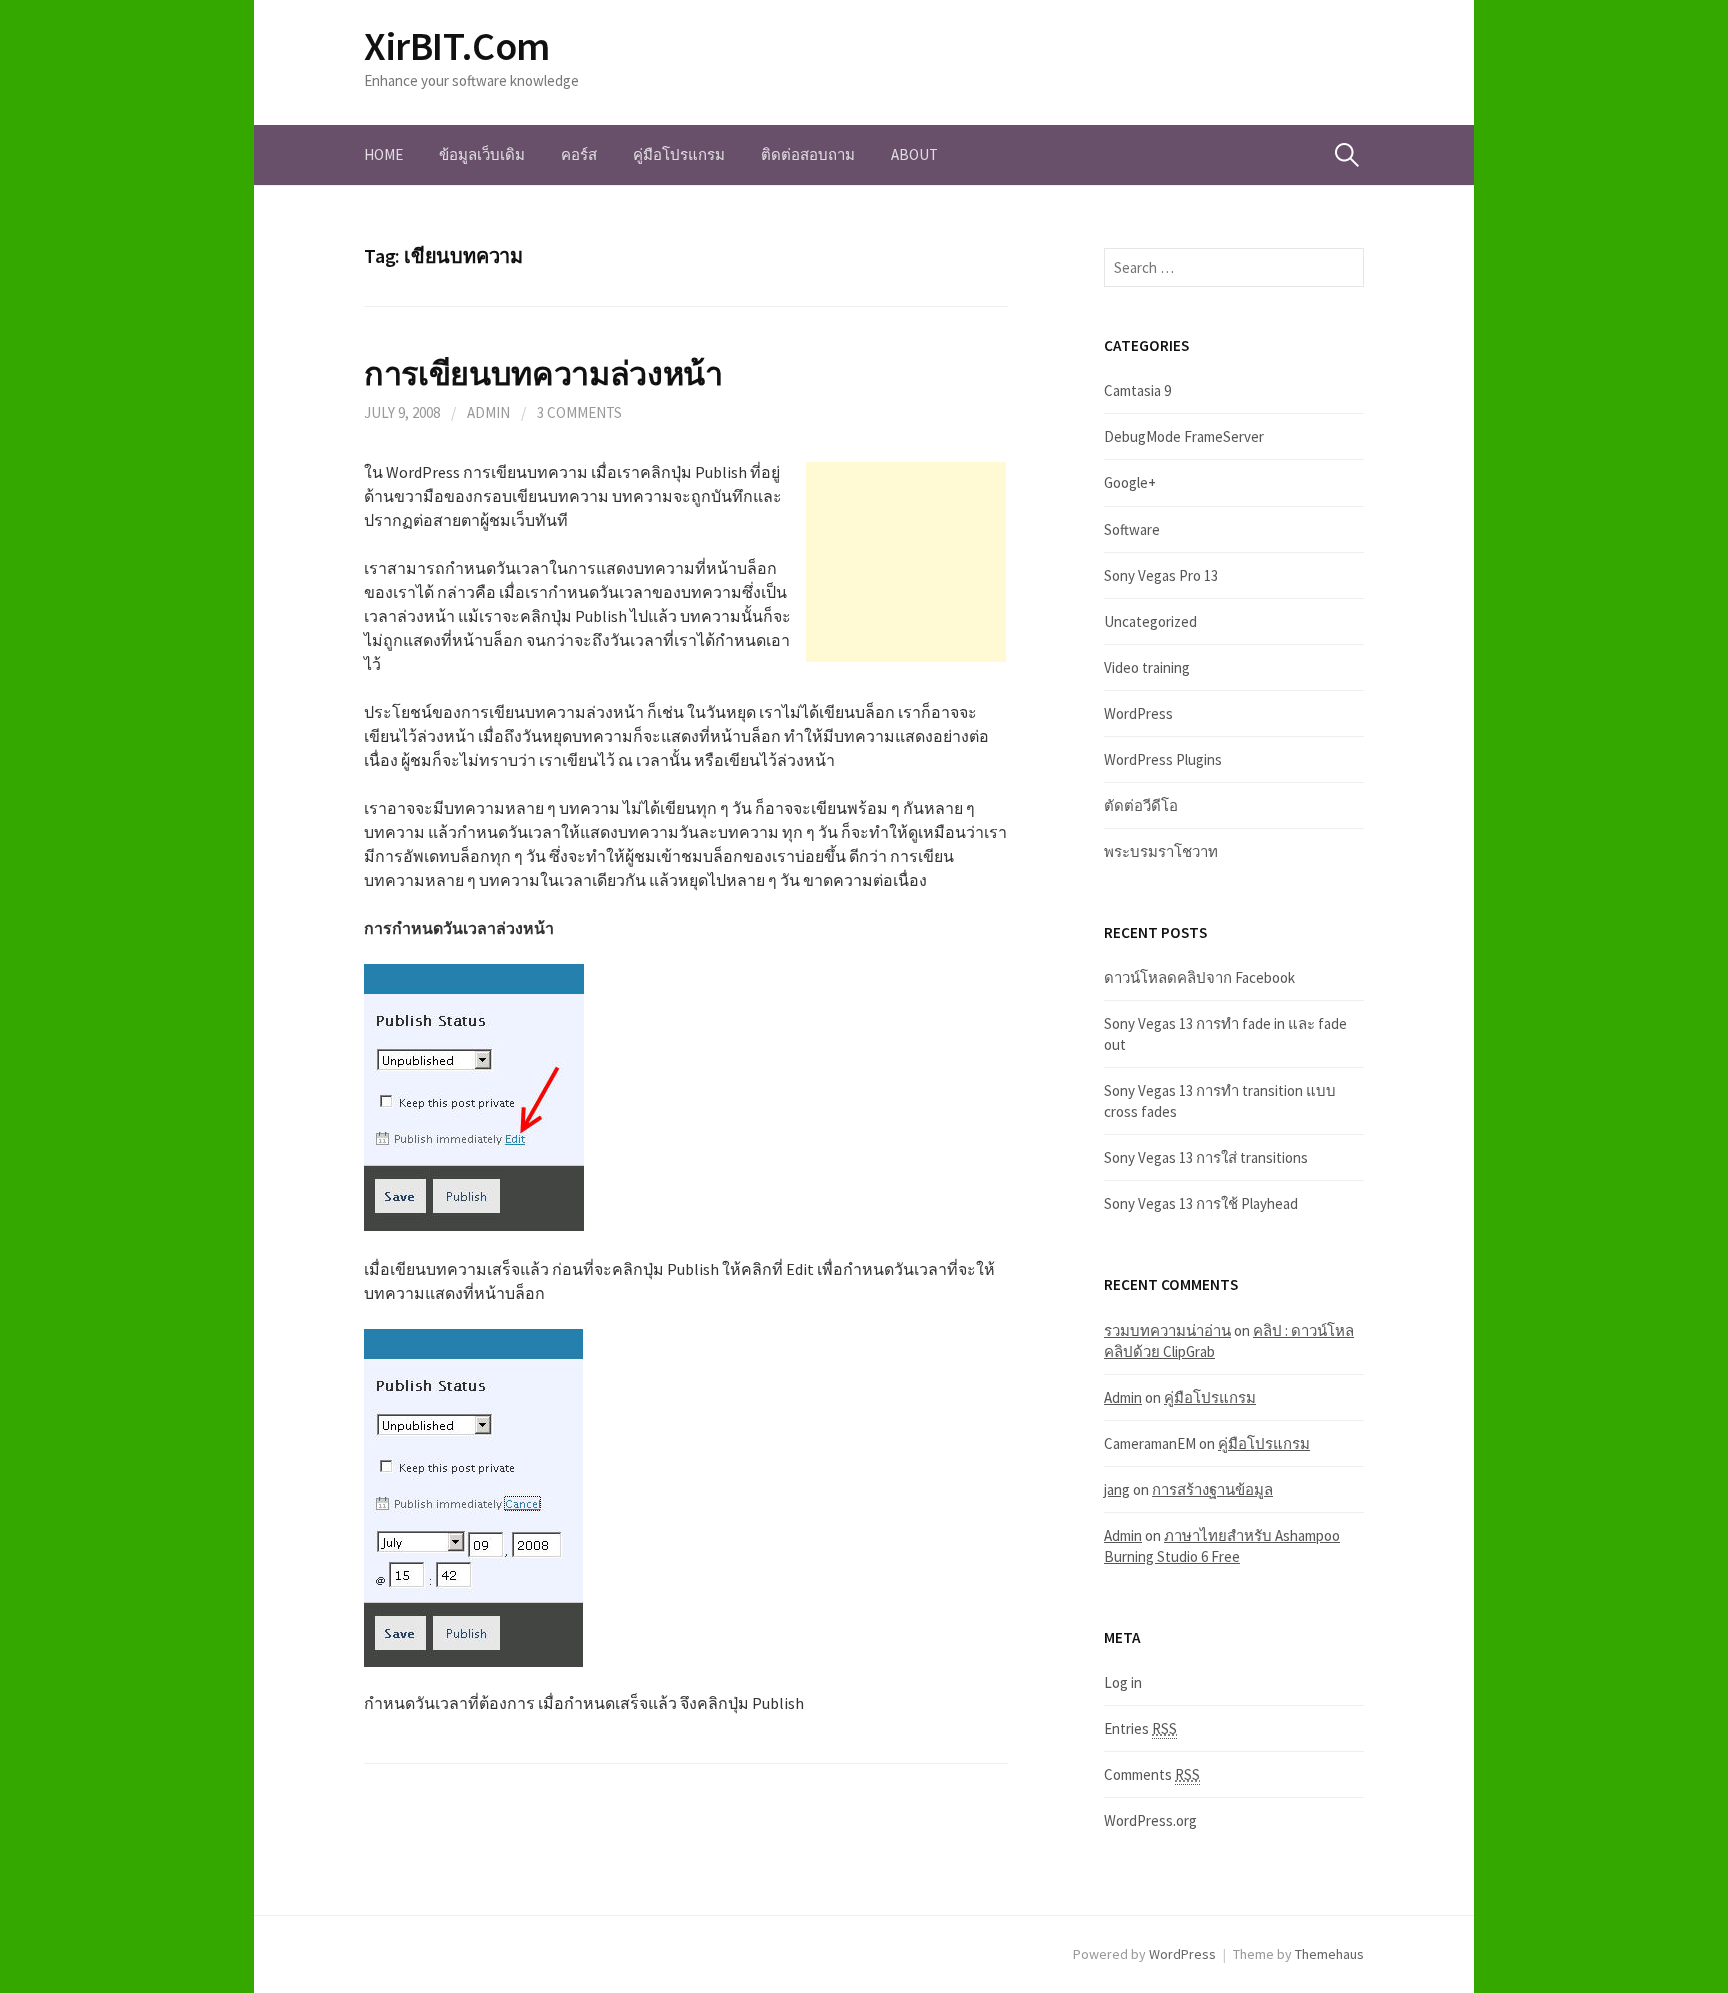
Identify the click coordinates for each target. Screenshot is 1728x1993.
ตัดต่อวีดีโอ (1141, 805)
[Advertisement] (906, 562)
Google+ (1130, 482)
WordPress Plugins (1163, 759)
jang (1117, 1489)
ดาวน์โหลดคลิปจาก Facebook (1199, 977)
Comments (1152, 1774)
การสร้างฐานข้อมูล (1212, 1489)
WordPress (1138, 713)
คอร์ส (579, 154)
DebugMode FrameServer (1184, 436)
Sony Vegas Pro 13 (1161, 575)
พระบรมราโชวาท (1161, 851)
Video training (1147, 667)
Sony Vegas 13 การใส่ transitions (1206, 1157)
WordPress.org (1150, 1820)
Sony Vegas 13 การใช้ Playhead (1201, 1203)
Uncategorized (1150, 621)
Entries (1140, 1728)
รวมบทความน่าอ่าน (1167, 1330)
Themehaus (1329, 1954)
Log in (1123, 1682)
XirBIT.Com (457, 46)
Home (383, 154)
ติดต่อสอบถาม (808, 154)
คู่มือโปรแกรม (679, 154)
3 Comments (579, 412)
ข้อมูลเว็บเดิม (482, 154)
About (914, 154)
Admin (488, 412)
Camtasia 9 (1137, 390)
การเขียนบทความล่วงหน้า (543, 373)
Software (1132, 529)
